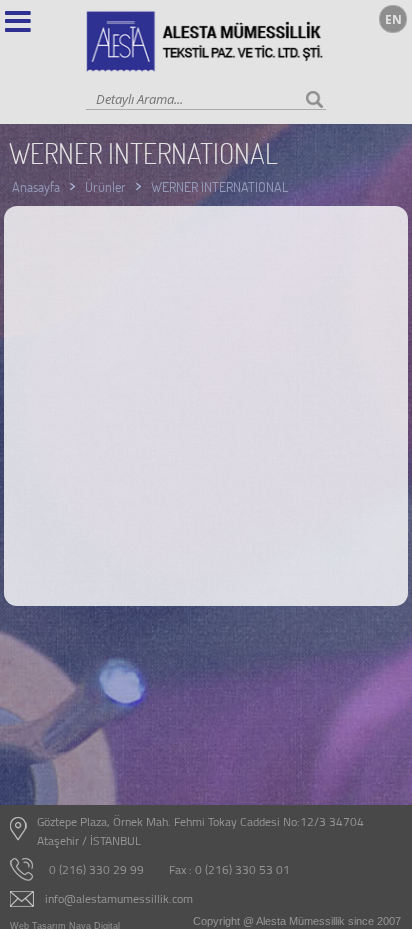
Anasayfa (36, 186)
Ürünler (105, 186)
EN (393, 19)
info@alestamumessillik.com (119, 898)
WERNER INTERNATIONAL (219, 186)
